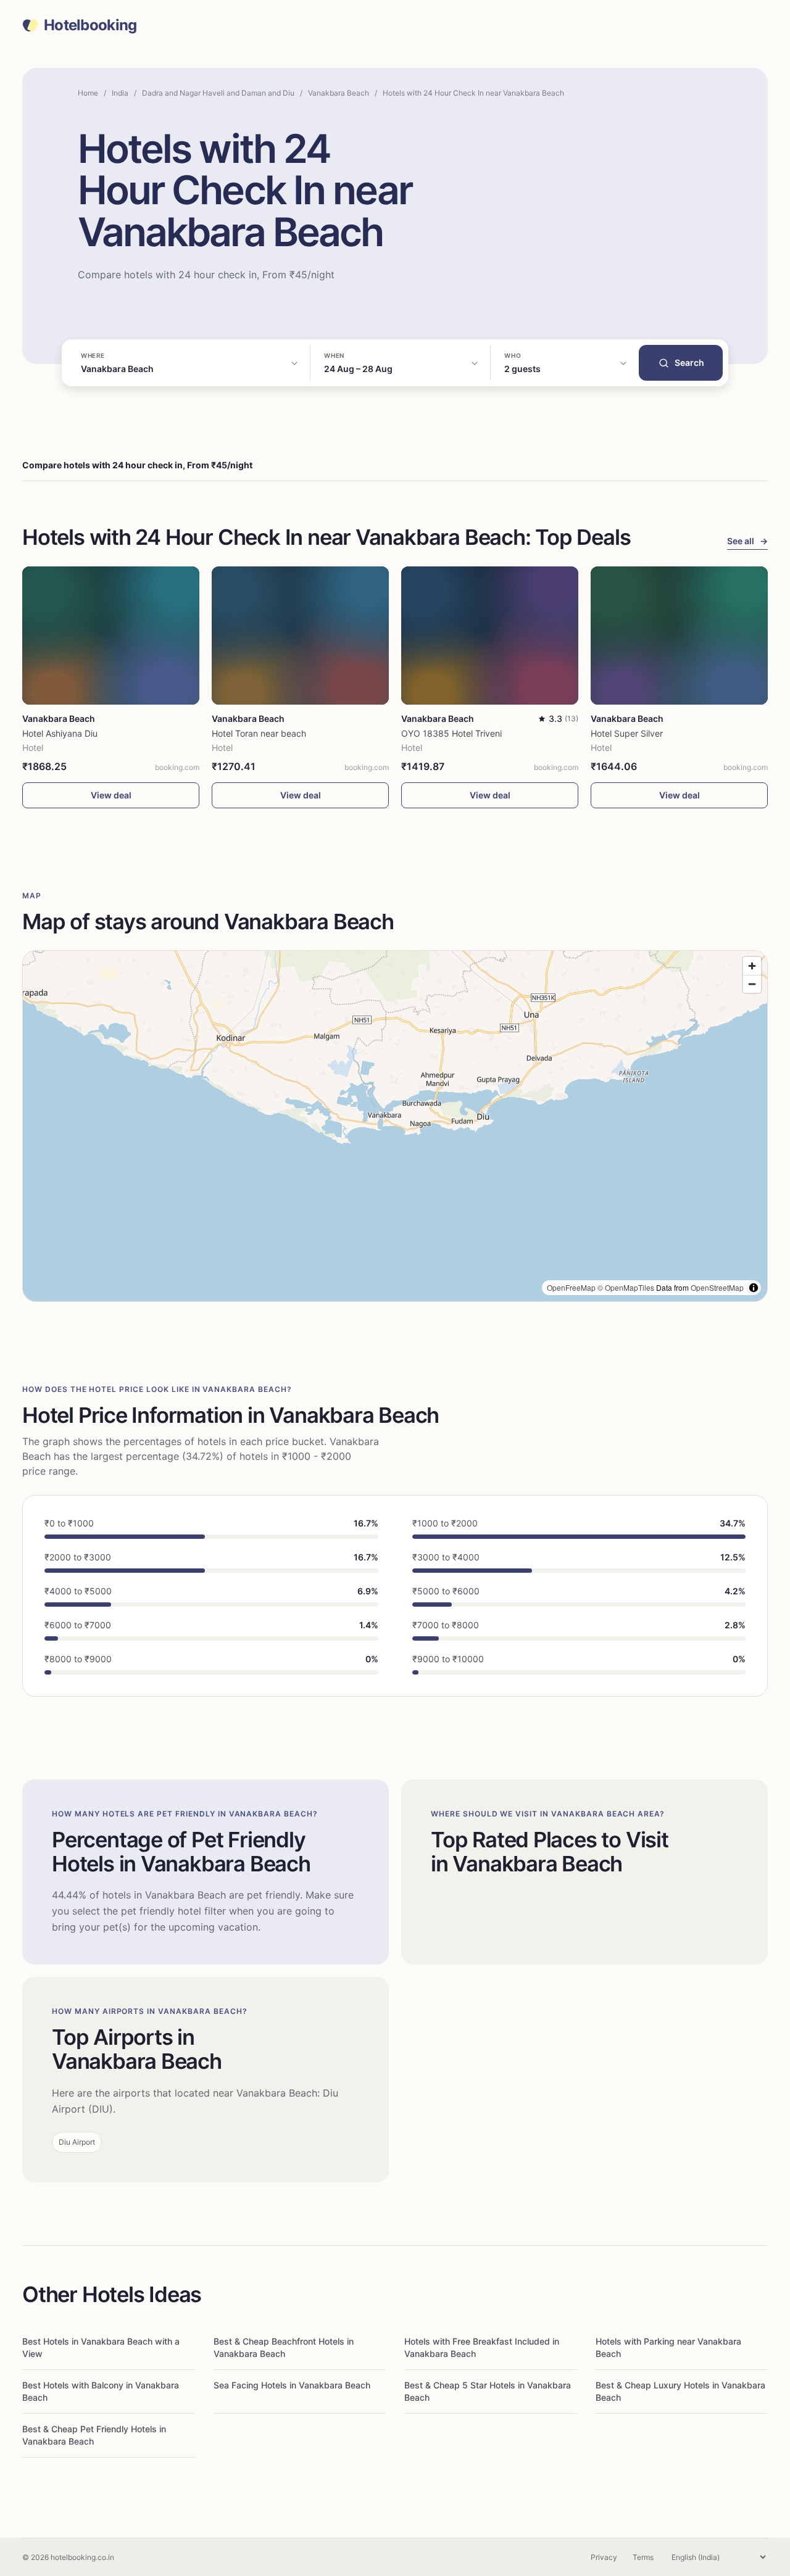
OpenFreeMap (571, 1287)
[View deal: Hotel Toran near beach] (300, 636)
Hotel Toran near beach (259, 733)
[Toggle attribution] (754, 1288)
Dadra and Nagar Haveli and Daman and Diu (218, 93)
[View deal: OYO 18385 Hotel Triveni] (490, 636)
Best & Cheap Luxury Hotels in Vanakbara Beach (680, 2391)
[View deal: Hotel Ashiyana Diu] (111, 636)
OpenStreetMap (717, 1287)
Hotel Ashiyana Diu (60, 733)
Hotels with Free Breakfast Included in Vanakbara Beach (482, 2347)
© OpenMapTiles (626, 1287)
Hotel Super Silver (627, 733)
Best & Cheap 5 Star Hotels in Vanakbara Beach (488, 2391)
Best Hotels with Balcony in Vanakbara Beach (101, 2391)
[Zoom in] (752, 966)
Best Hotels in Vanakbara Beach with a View (101, 2347)
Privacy (604, 2557)
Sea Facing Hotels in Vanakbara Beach (292, 2385)
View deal (111, 795)
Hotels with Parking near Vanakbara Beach (668, 2347)
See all (747, 541)
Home (88, 93)
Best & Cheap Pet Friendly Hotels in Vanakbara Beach (94, 2435)
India (120, 93)
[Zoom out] (752, 984)
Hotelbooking (90, 25)
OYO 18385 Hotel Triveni (451, 733)
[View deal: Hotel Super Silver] (679, 636)
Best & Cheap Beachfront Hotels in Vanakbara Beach (284, 2347)
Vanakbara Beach (339, 93)
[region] (395, 1126)
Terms (643, 2557)
